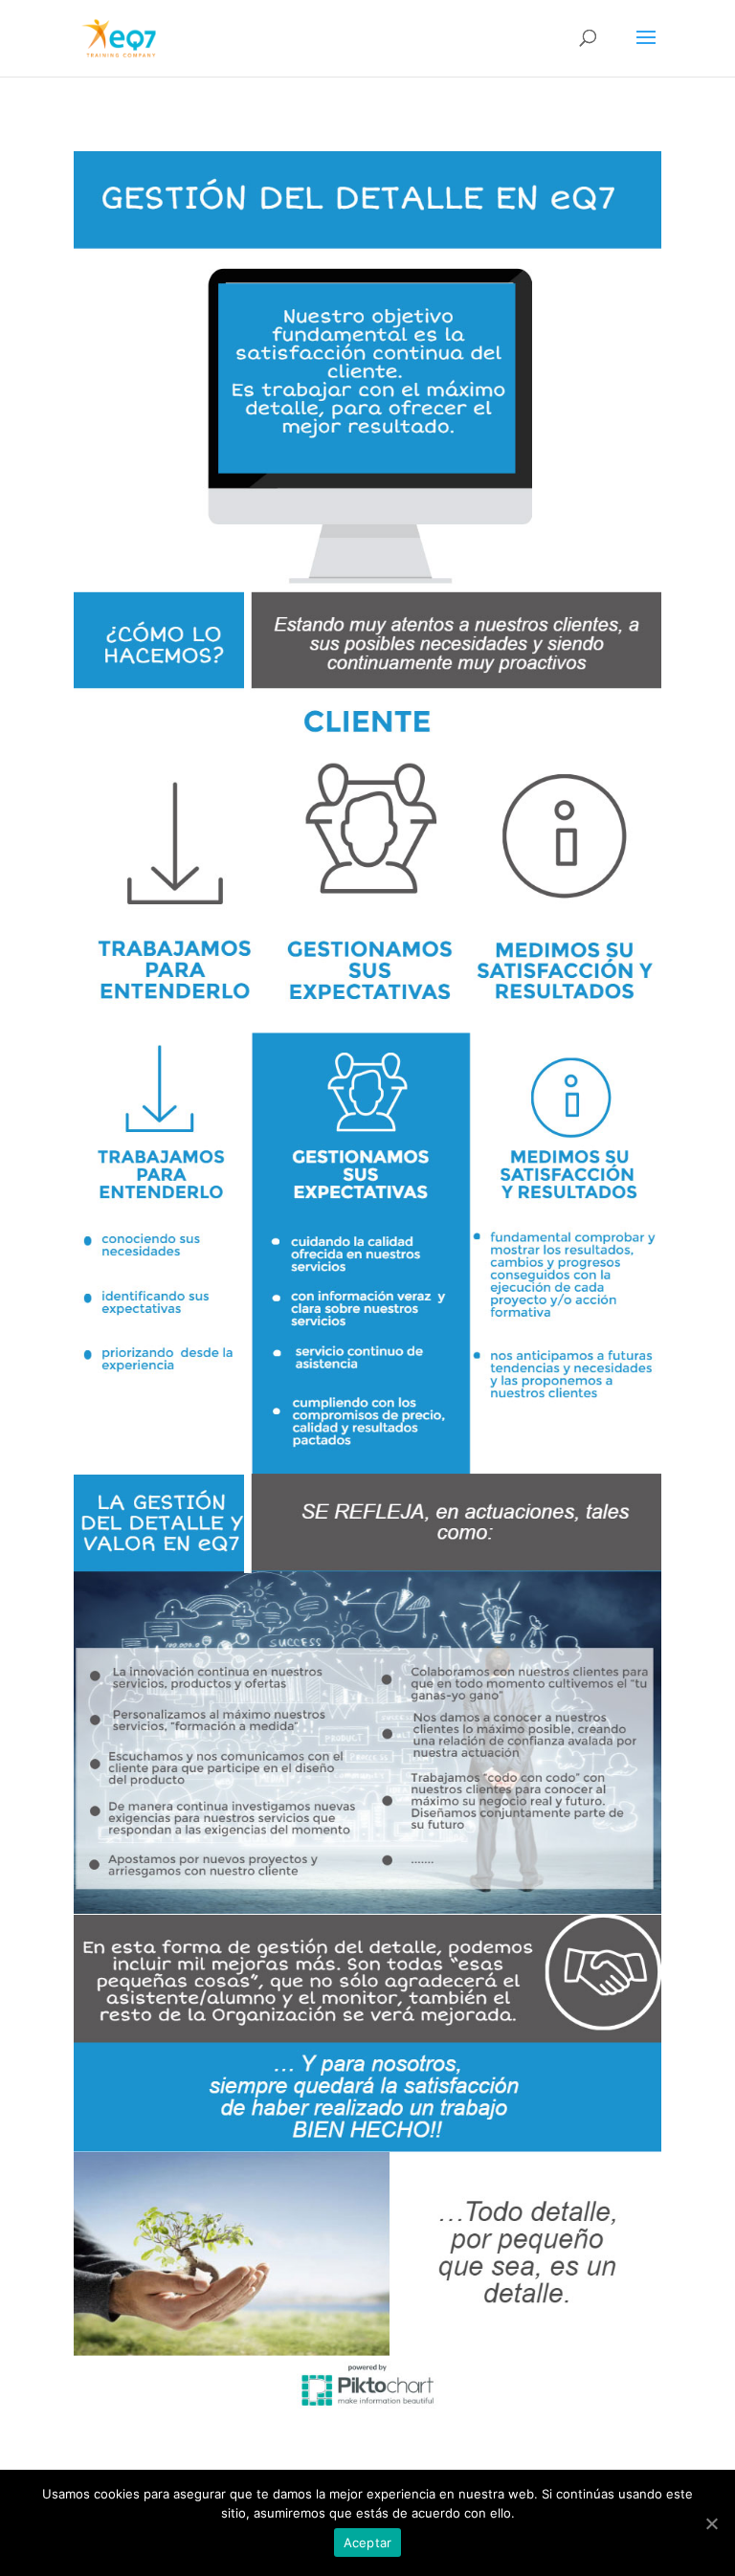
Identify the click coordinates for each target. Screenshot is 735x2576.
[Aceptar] (711, 2523)
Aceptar (368, 2543)
